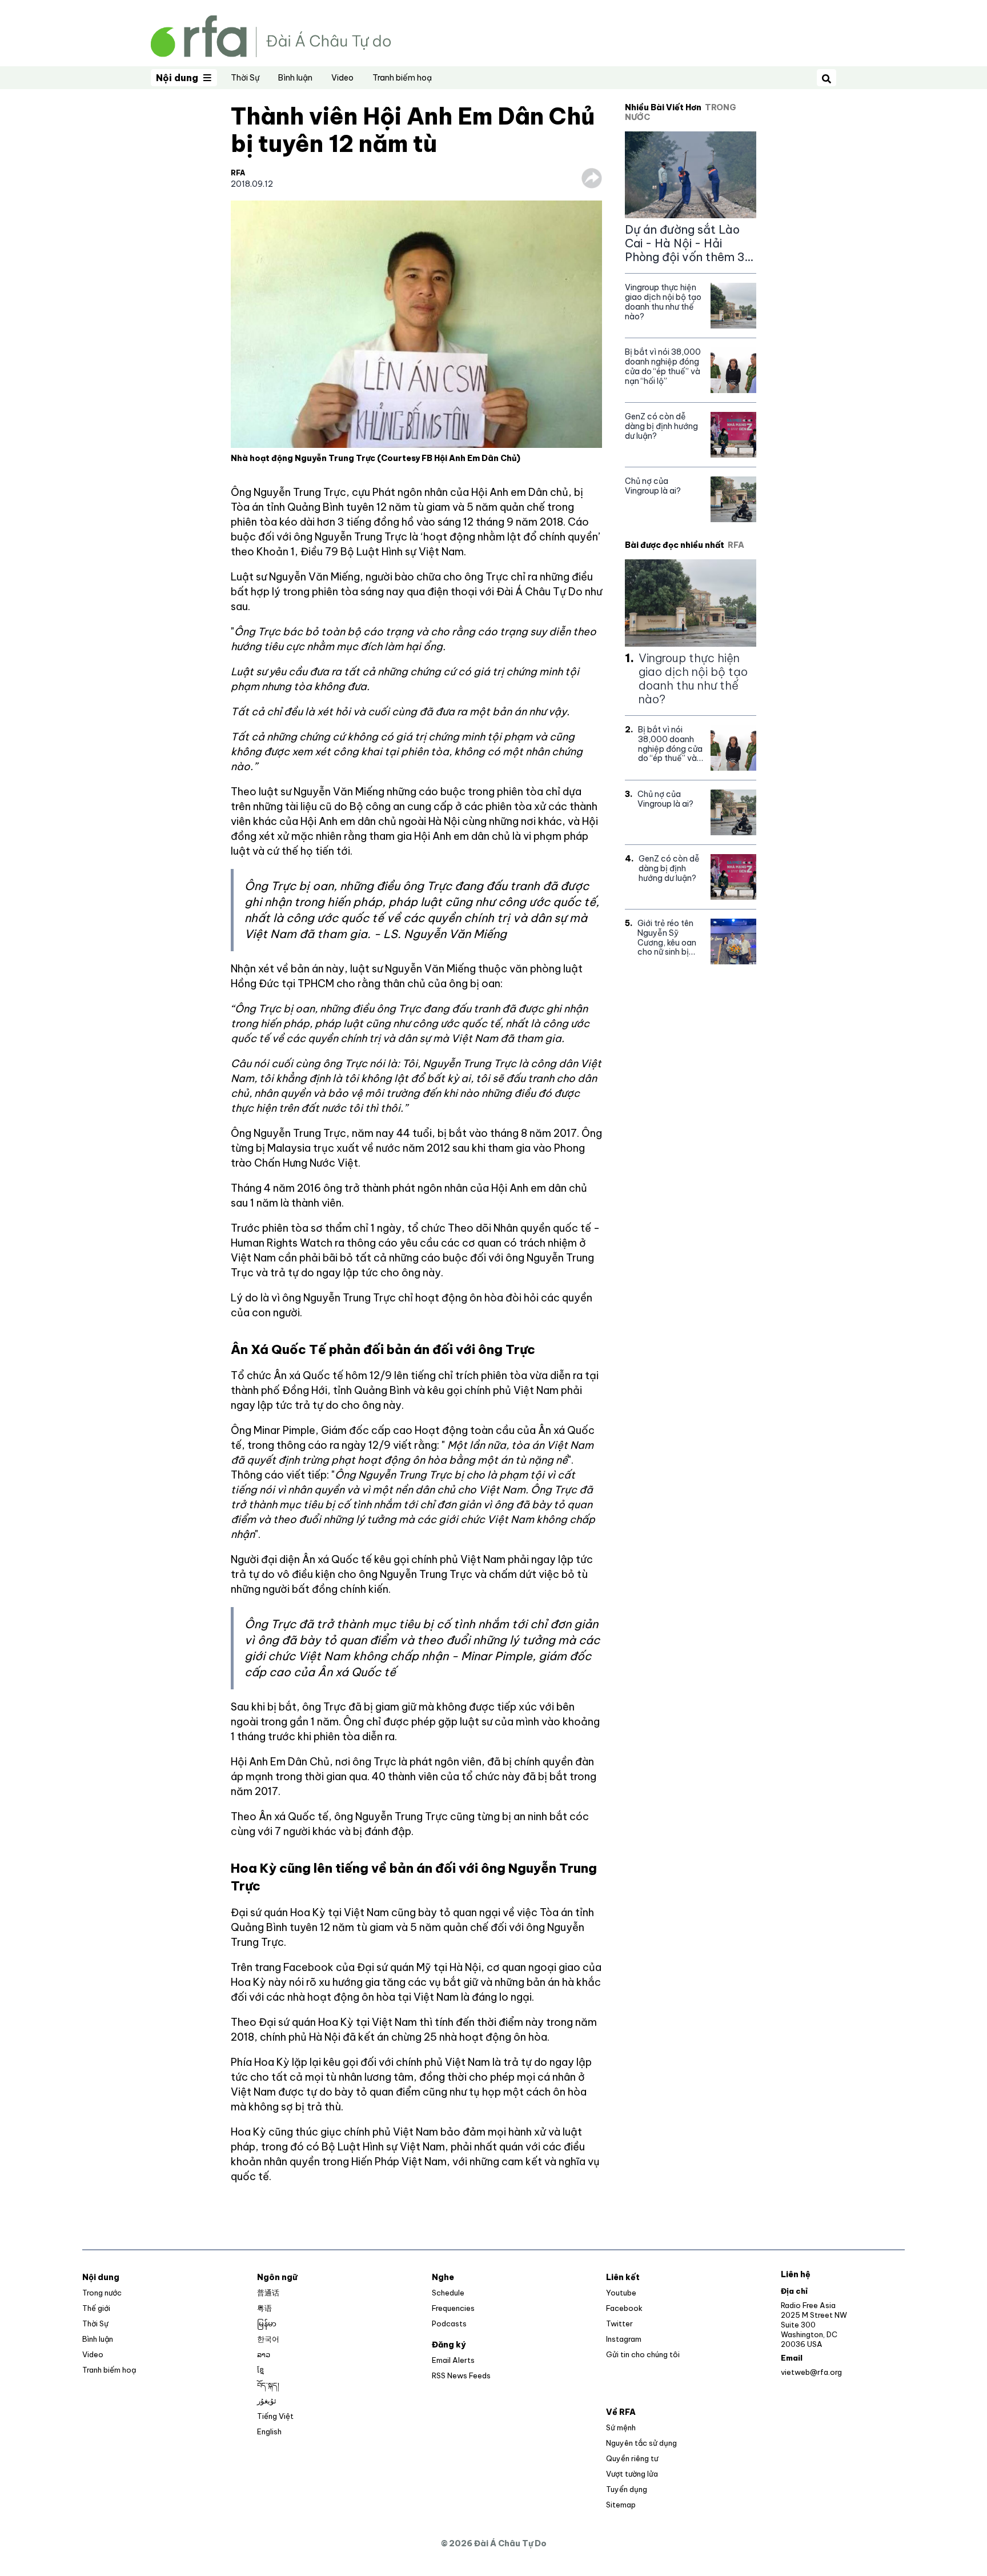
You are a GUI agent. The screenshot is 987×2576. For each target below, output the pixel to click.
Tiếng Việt (275, 2416)
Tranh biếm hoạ (402, 78)
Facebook (624, 2308)
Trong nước (102, 2293)
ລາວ (264, 2354)
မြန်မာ (267, 2323)
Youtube (621, 2293)
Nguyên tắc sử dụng (641, 2443)
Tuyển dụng (627, 2489)
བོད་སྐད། (268, 2385)
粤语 (264, 2308)
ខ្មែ (260, 2370)
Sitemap (621, 2505)
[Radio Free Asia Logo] (271, 35)
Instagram (624, 2339)
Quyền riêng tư (632, 2458)
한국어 (268, 2339)
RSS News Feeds (461, 2375)
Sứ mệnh (621, 2427)
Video (342, 78)
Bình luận (295, 78)
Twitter (619, 2323)
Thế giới (96, 2308)
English (269, 2431)
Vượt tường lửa (632, 2474)
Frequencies (453, 2308)
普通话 (268, 2293)
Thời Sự (245, 78)
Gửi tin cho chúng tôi (643, 2354)
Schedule (448, 2293)
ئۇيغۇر (267, 2401)
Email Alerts (453, 2360)
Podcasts (449, 2323)
